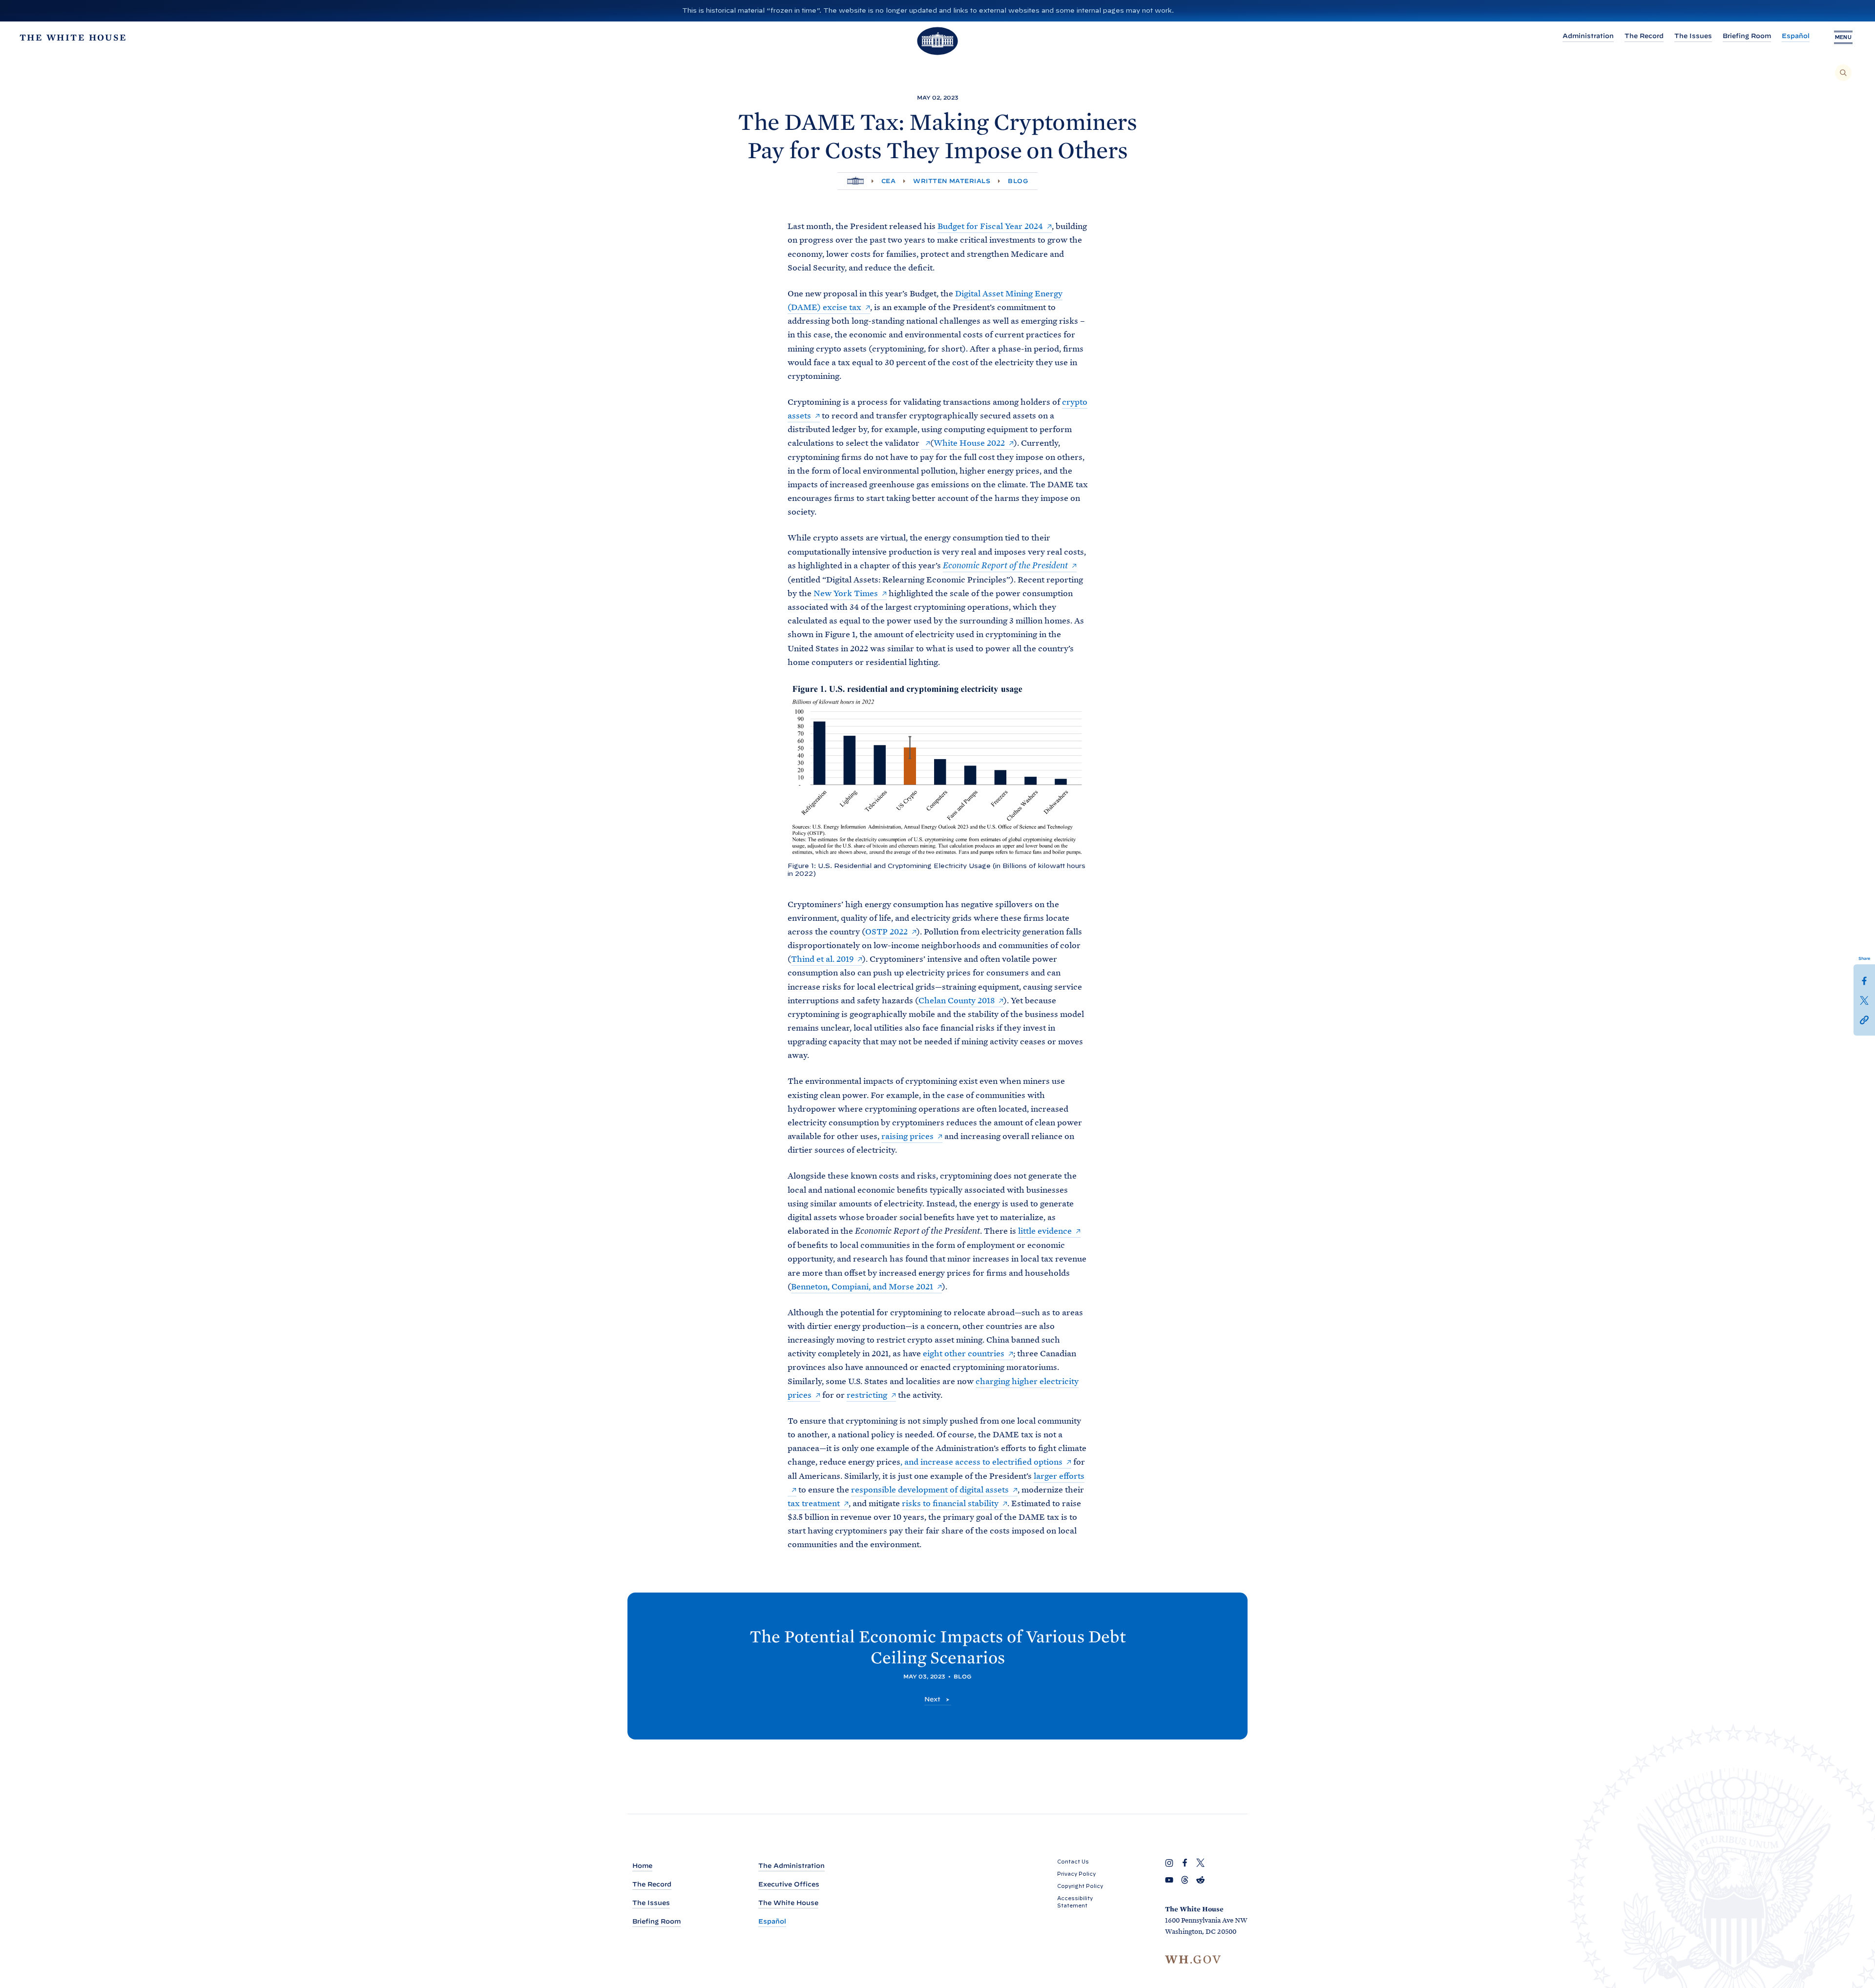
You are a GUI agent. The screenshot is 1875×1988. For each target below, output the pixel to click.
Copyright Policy (1080, 1886)
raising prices (907, 1136)
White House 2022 (969, 443)
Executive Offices (789, 1884)
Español (1796, 36)
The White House (788, 1903)
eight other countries (964, 1353)
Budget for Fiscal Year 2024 (990, 226)
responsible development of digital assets (930, 1490)
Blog (1018, 181)
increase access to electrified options (991, 1462)
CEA (888, 181)
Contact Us (1073, 1862)
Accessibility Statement (1075, 1902)
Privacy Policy (1076, 1874)
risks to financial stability (950, 1503)
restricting (867, 1395)
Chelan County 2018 (957, 1000)
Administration (1588, 36)
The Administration (792, 1866)
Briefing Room (1747, 36)
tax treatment (814, 1503)
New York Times (846, 593)
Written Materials (952, 181)
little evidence (1045, 1231)
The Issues (1693, 36)
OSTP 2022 (886, 932)
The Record (1644, 36)
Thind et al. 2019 (822, 959)
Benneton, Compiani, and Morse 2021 (862, 1286)
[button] (1864, 1019)
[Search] (1843, 73)
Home (642, 1866)
